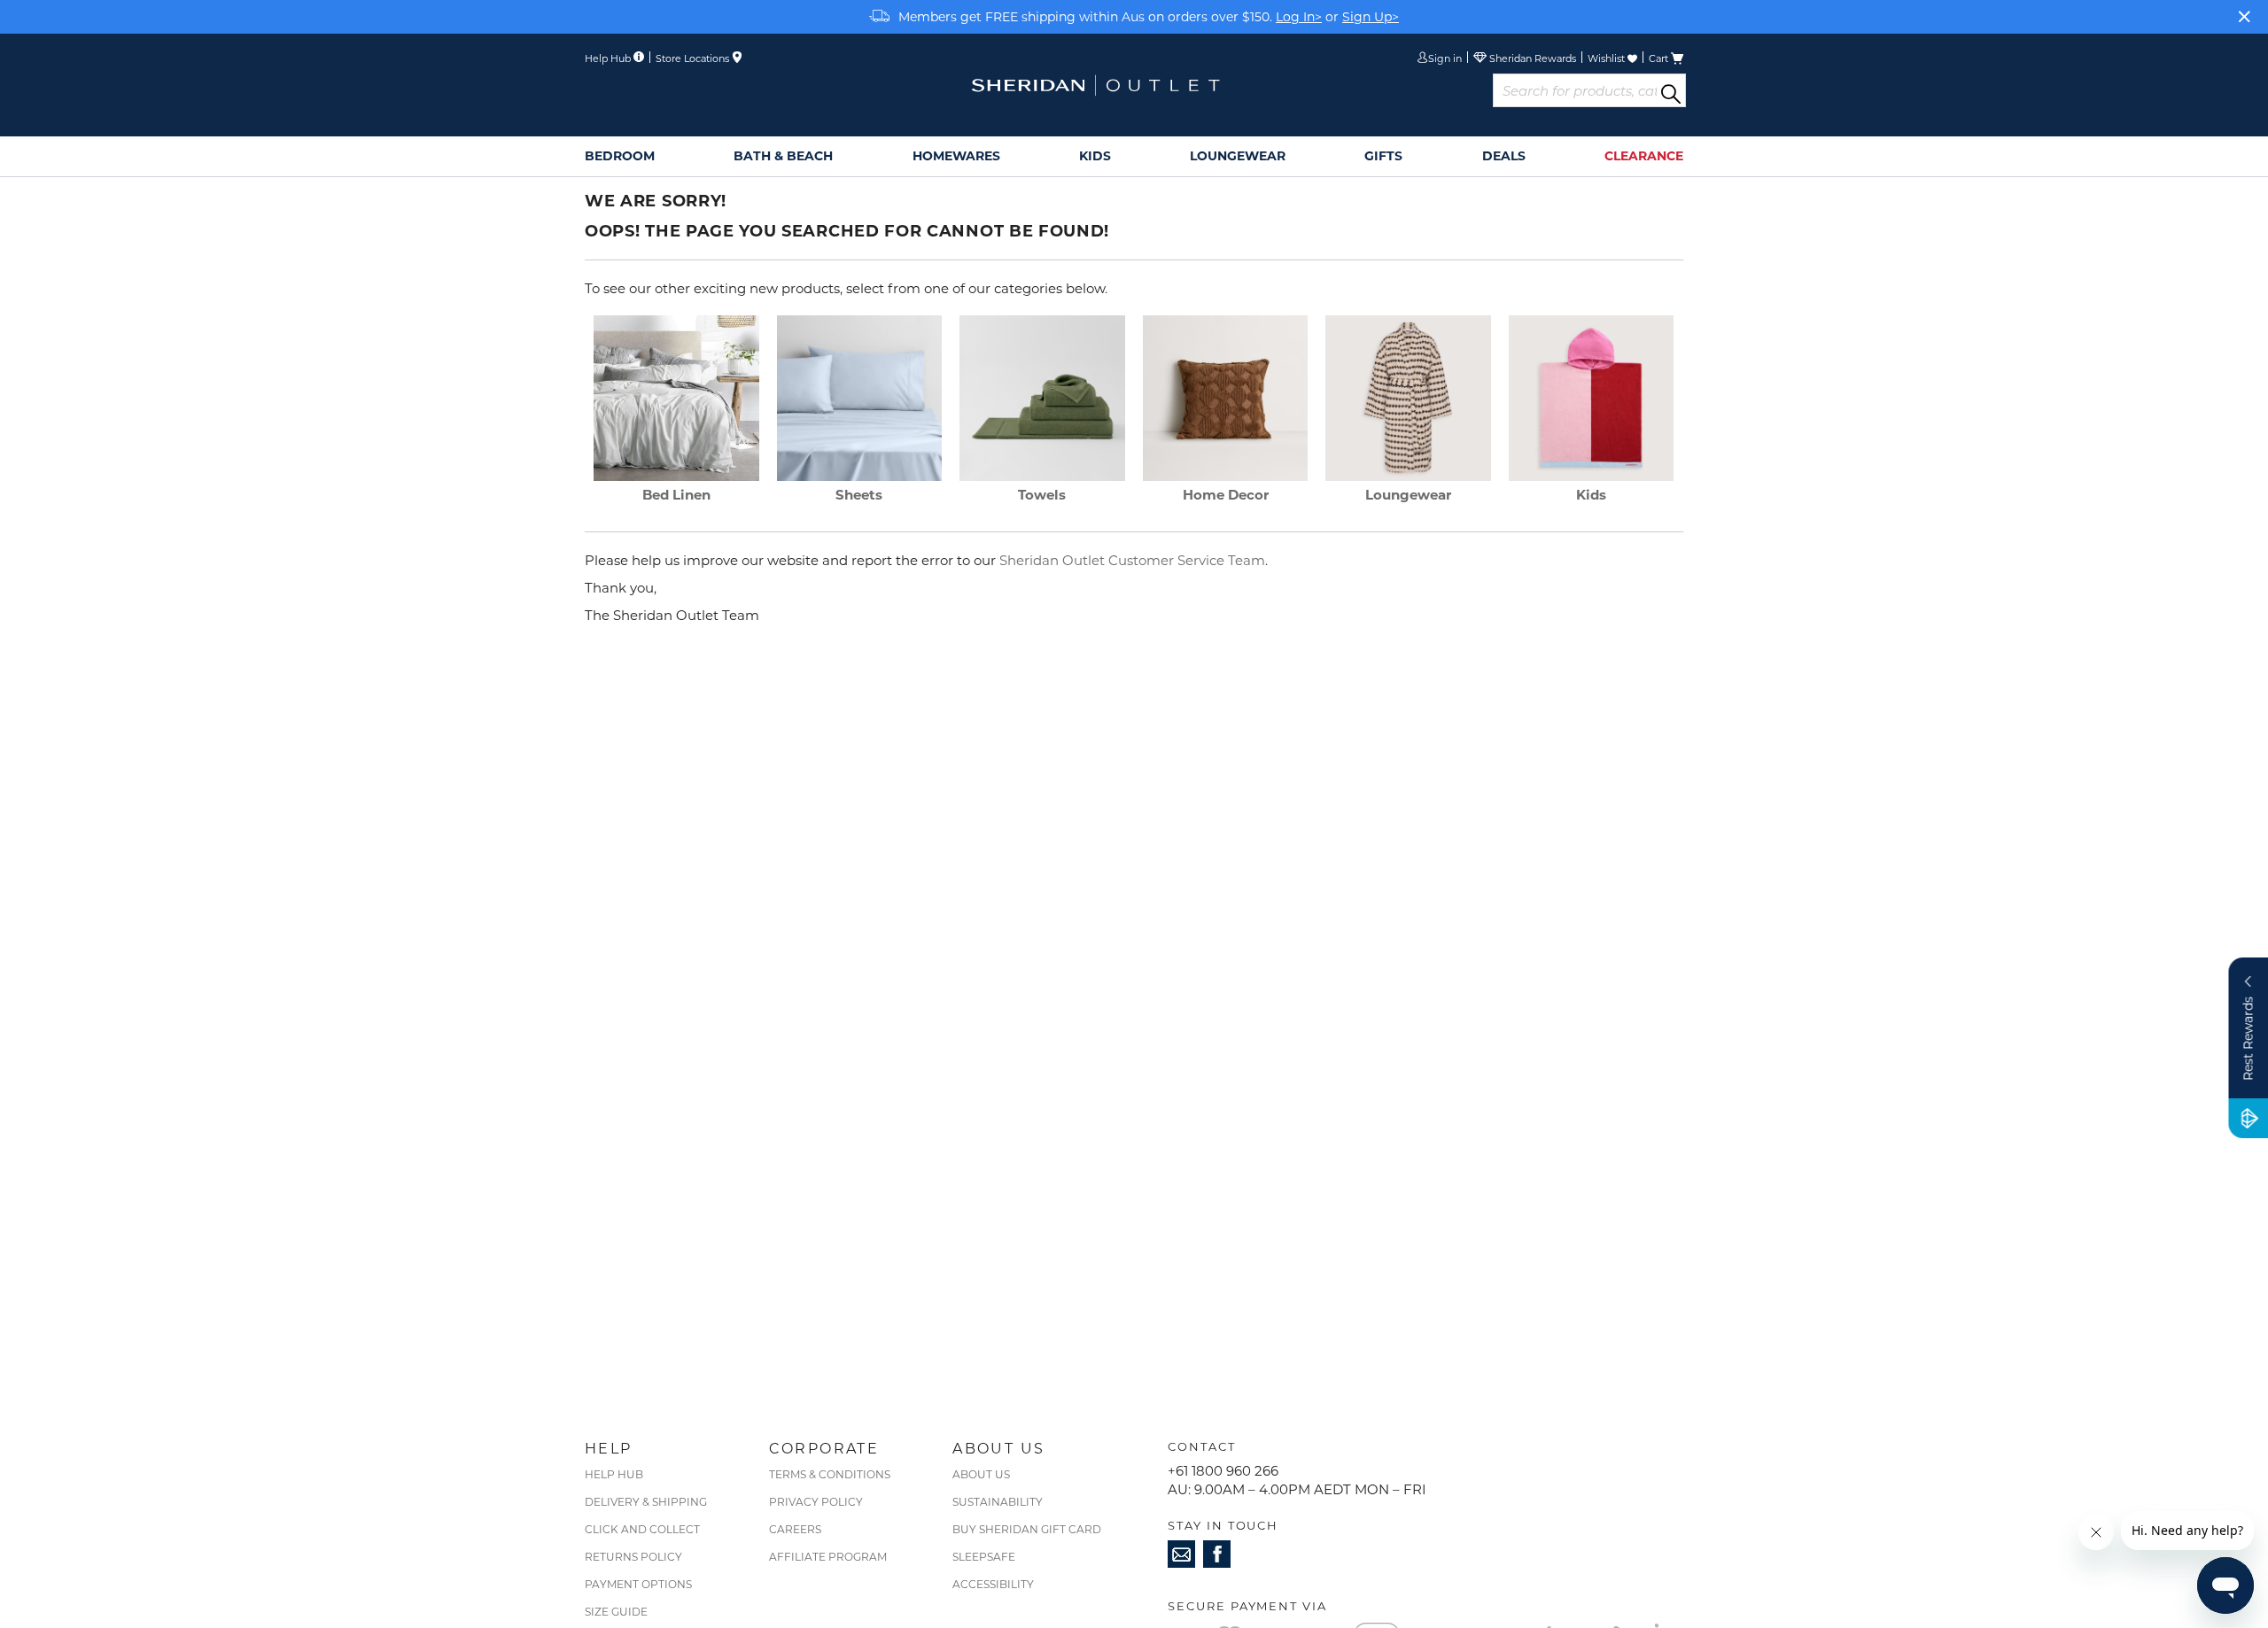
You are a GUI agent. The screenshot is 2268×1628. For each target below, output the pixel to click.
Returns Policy (633, 1556)
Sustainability (998, 1501)
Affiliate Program (828, 1556)
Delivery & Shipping (646, 1501)
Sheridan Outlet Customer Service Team (1132, 560)
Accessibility (993, 1584)
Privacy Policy (816, 1501)
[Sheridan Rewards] (1525, 60)
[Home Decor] (1226, 476)
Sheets (859, 494)
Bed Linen (676, 494)
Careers (795, 1529)
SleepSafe (984, 1556)
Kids (1591, 494)
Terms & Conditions (830, 1474)
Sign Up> (1371, 16)
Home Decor (1226, 494)
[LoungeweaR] (1408, 476)
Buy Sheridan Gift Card (1027, 1529)
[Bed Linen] (676, 476)
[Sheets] (860, 476)
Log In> (1299, 16)
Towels (1042, 494)
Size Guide (616, 1611)
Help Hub (614, 1474)
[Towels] (1042, 476)
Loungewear (1408, 494)
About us (981, 1474)
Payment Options (638, 1584)
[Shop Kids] (1592, 476)
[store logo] (1095, 85)
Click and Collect (642, 1529)
